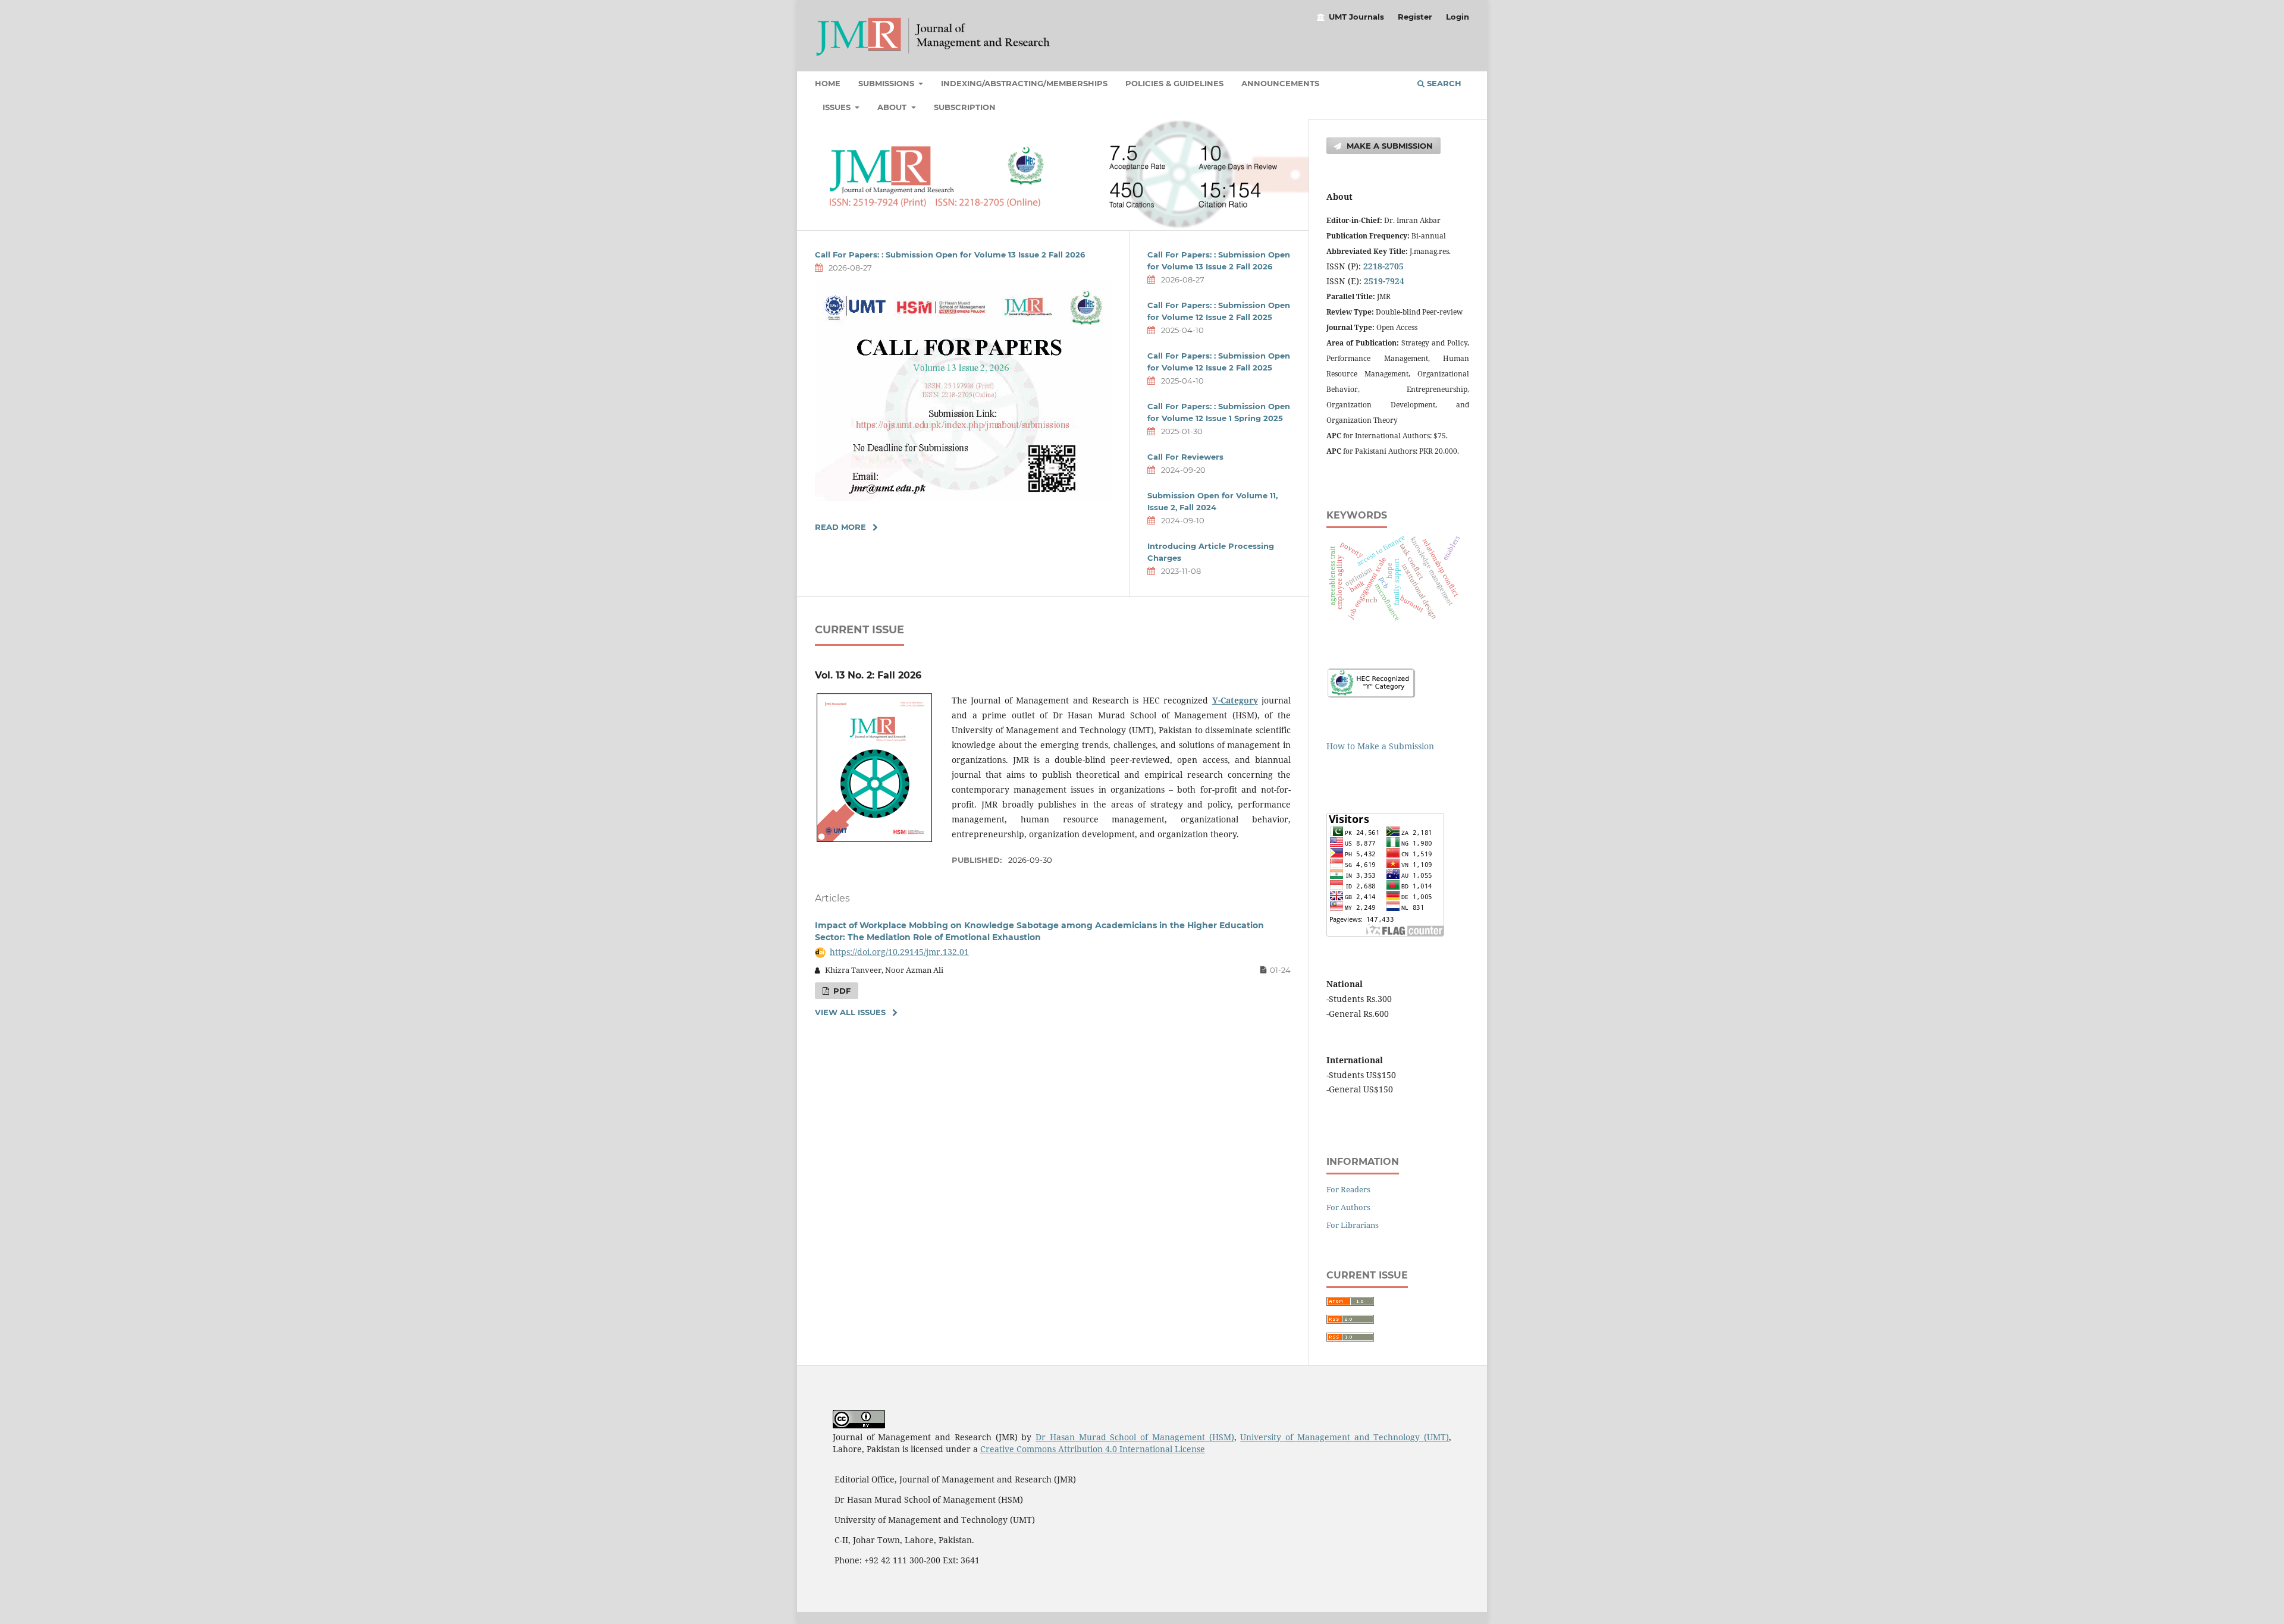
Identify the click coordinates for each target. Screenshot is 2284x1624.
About (893, 107)
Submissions (887, 83)
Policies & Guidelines (1174, 83)
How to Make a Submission (1380, 746)
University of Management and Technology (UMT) (1345, 1437)
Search (1443, 83)
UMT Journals (1356, 17)
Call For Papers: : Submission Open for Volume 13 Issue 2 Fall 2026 (950, 255)
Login (1458, 17)
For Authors (1348, 1207)
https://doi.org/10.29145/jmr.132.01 (899, 952)
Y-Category (1235, 700)
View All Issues (850, 1012)
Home (828, 83)
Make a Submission (1389, 146)
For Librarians (1353, 1225)
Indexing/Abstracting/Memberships (1024, 83)
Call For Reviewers (1185, 457)
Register (1415, 17)
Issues (838, 107)
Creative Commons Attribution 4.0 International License (1093, 1449)
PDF (841, 991)
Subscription (965, 107)
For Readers (1348, 1189)
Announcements (1280, 83)
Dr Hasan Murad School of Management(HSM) (1135, 1437)
